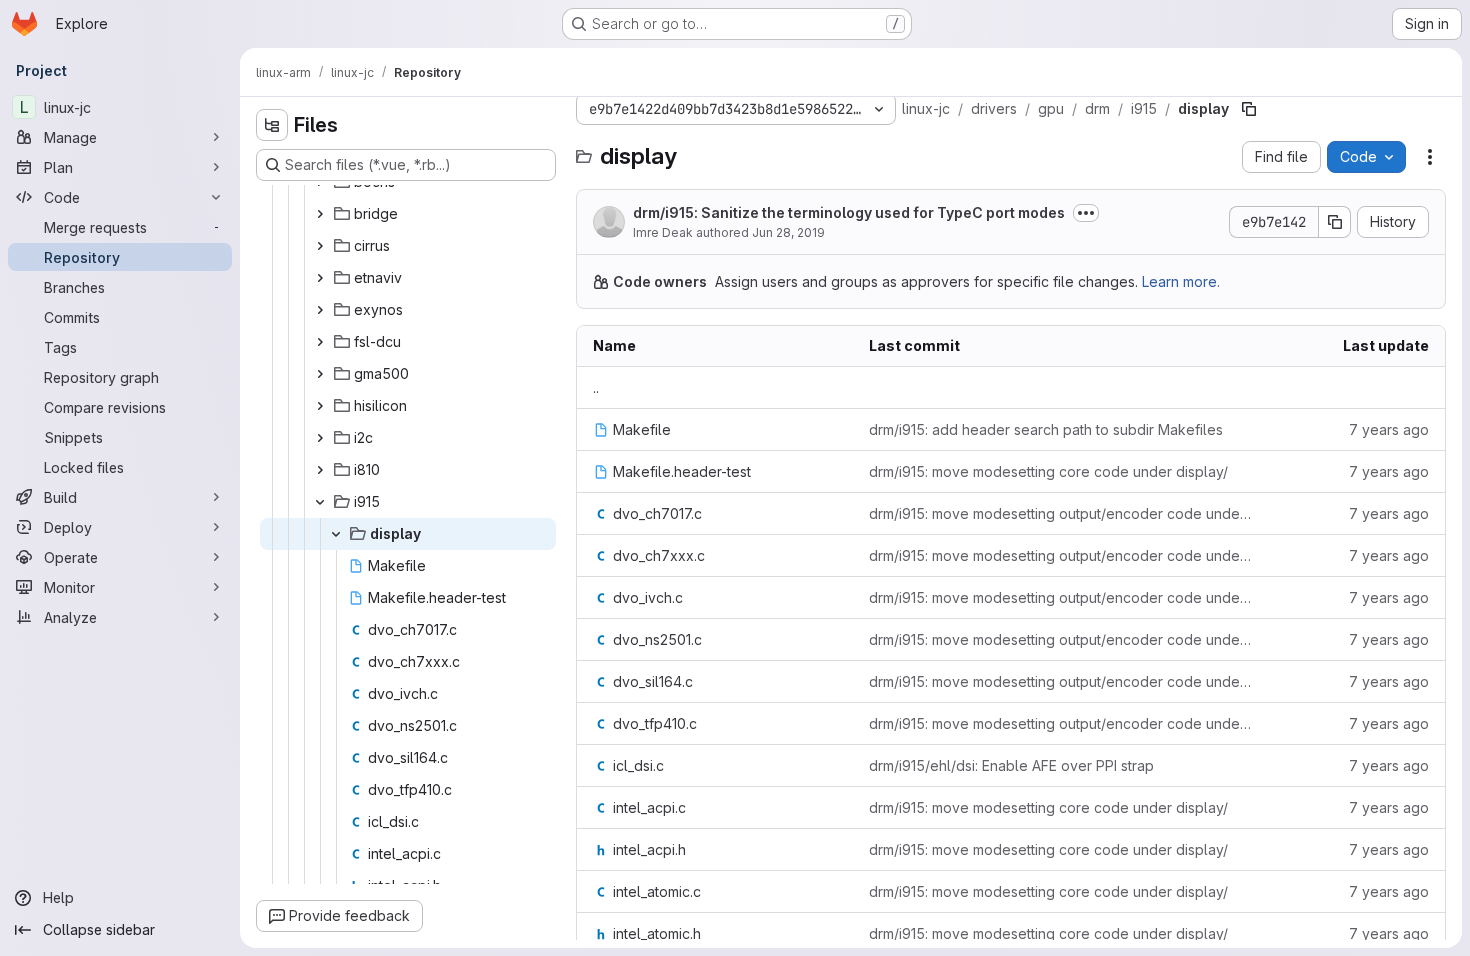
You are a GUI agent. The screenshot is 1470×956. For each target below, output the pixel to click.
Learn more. (1181, 281)
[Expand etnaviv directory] (320, 278)
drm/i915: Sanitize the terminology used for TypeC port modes (849, 212)
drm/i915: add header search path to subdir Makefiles (1046, 429)
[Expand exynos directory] (320, 310)
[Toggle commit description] (1086, 213)
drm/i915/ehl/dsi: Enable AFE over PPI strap (1011, 765)
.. (596, 387)
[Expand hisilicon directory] (320, 406)
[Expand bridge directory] (320, 214)
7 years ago (1389, 429)
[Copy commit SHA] (1335, 222)
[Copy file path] (1249, 109)
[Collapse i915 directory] (320, 502)
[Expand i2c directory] (320, 438)
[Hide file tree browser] (272, 125)
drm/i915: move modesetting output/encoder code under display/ (1061, 513)
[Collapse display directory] (336, 534)
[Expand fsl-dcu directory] (320, 342)
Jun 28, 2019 (788, 232)
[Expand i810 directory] (320, 470)
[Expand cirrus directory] (320, 246)
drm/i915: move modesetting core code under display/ (1048, 471)
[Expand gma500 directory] (320, 374)
